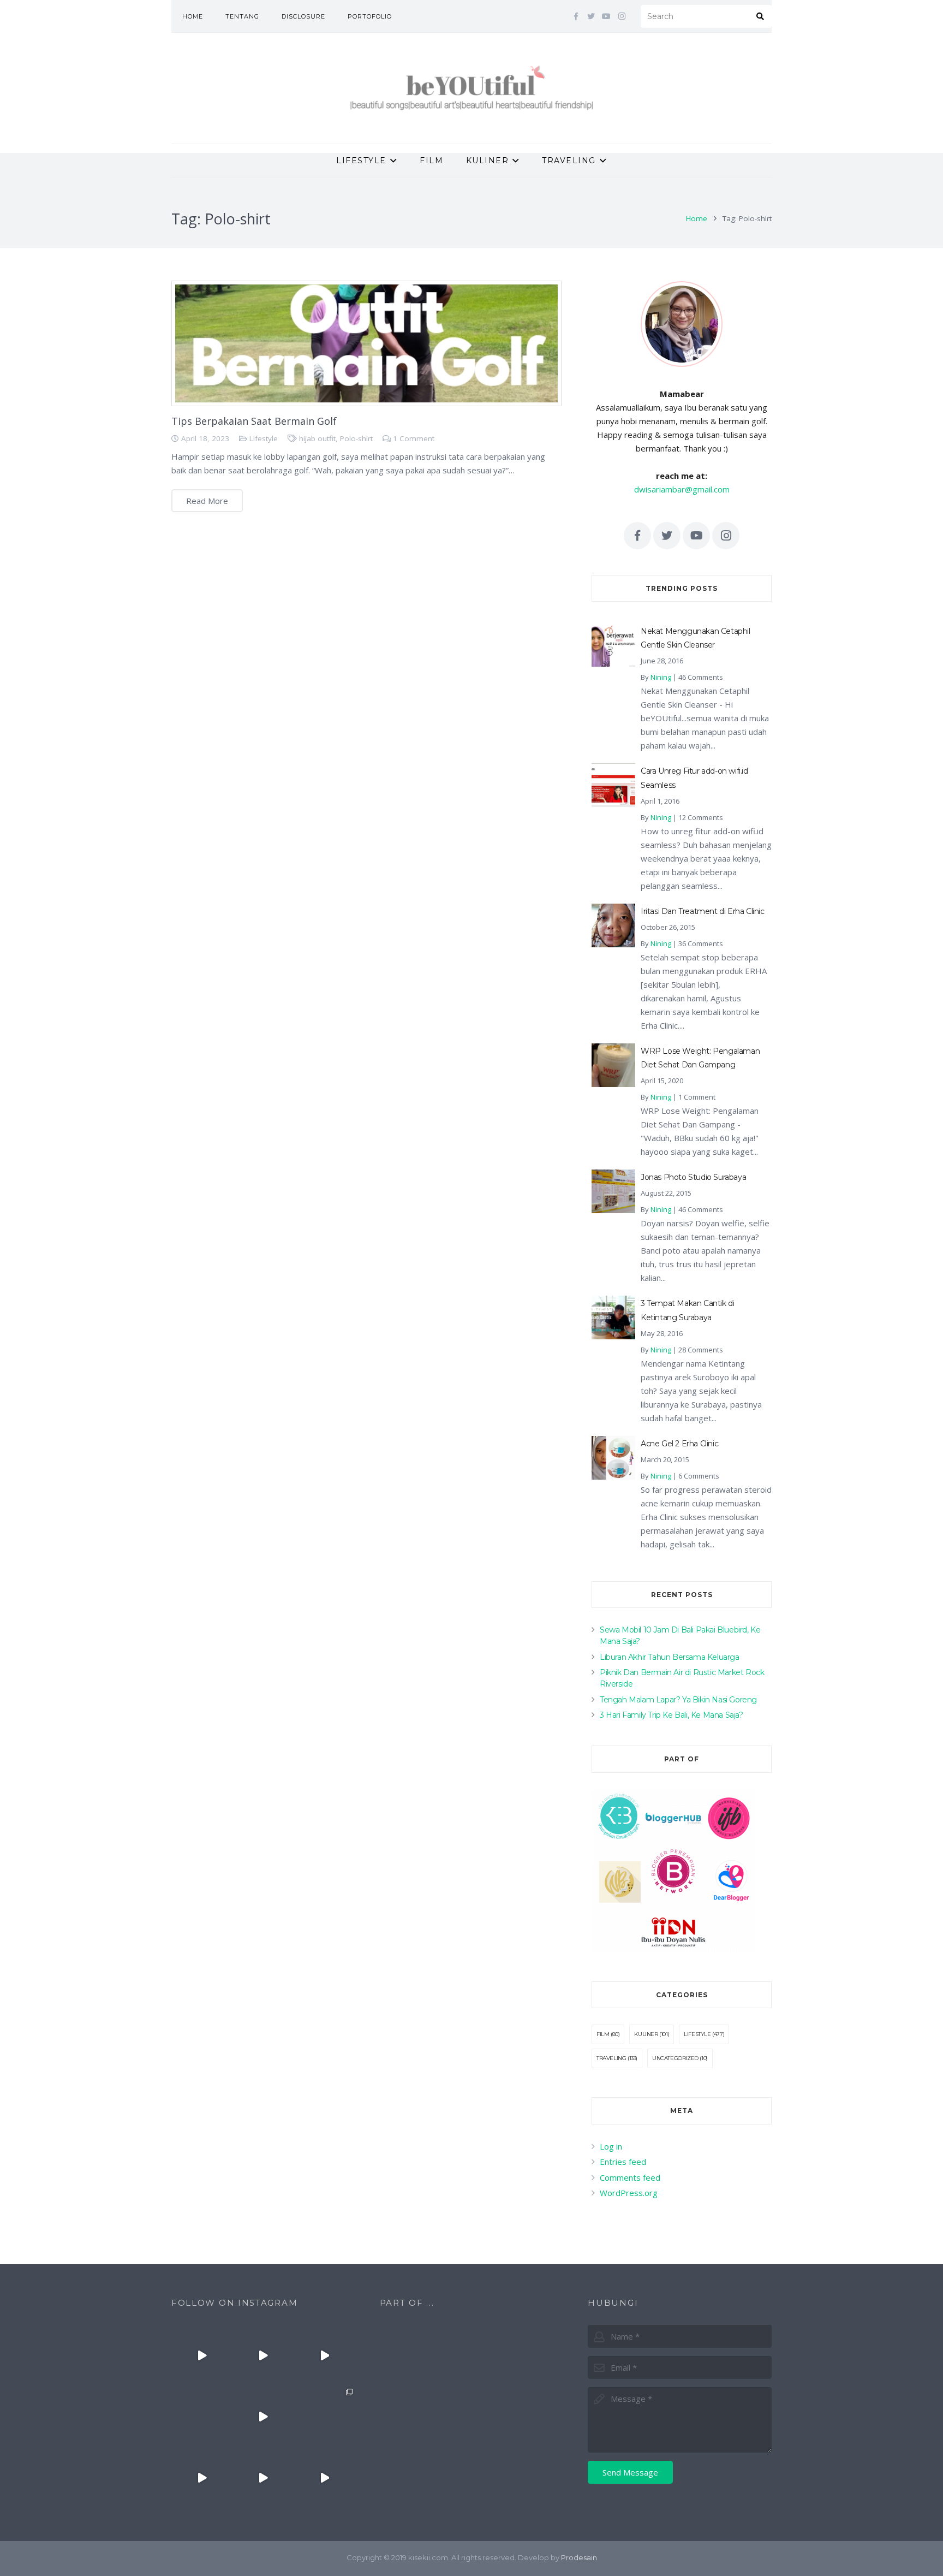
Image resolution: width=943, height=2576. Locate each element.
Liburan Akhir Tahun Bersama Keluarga (670, 1657)
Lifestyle (264, 438)
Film (603, 2034)
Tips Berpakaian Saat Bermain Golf (254, 421)
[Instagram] (622, 16)
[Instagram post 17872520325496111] (324, 2417)
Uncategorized (675, 2058)
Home (697, 218)
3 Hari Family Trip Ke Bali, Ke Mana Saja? (672, 1715)
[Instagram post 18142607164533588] (263, 2355)
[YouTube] (606, 16)
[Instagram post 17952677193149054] (202, 2417)
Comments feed (630, 2177)
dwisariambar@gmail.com (682, 489)
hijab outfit (317, 438)
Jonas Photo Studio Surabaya (693, 1177)
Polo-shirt (356, 438)
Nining (661, 677)
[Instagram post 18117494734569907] (202, 2478)
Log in (611, 2146)
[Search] (760, 16)
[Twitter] (591, 16)
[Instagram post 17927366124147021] (202, 2355)
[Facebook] (576, 16)
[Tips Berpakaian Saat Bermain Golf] (366, 343)
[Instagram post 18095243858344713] (324, 2355)
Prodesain (579, 2557)
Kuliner (646, 2034)
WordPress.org (629, 2193)
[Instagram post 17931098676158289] (263, 2478)
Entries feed (623, 2162)
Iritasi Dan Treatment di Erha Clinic (703, 911)
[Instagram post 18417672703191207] (324, 2478)
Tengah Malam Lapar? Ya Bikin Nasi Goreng (678, 1700)
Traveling (611, 2058)
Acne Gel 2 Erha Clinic (679, 1444)
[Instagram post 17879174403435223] (263, 2417)
